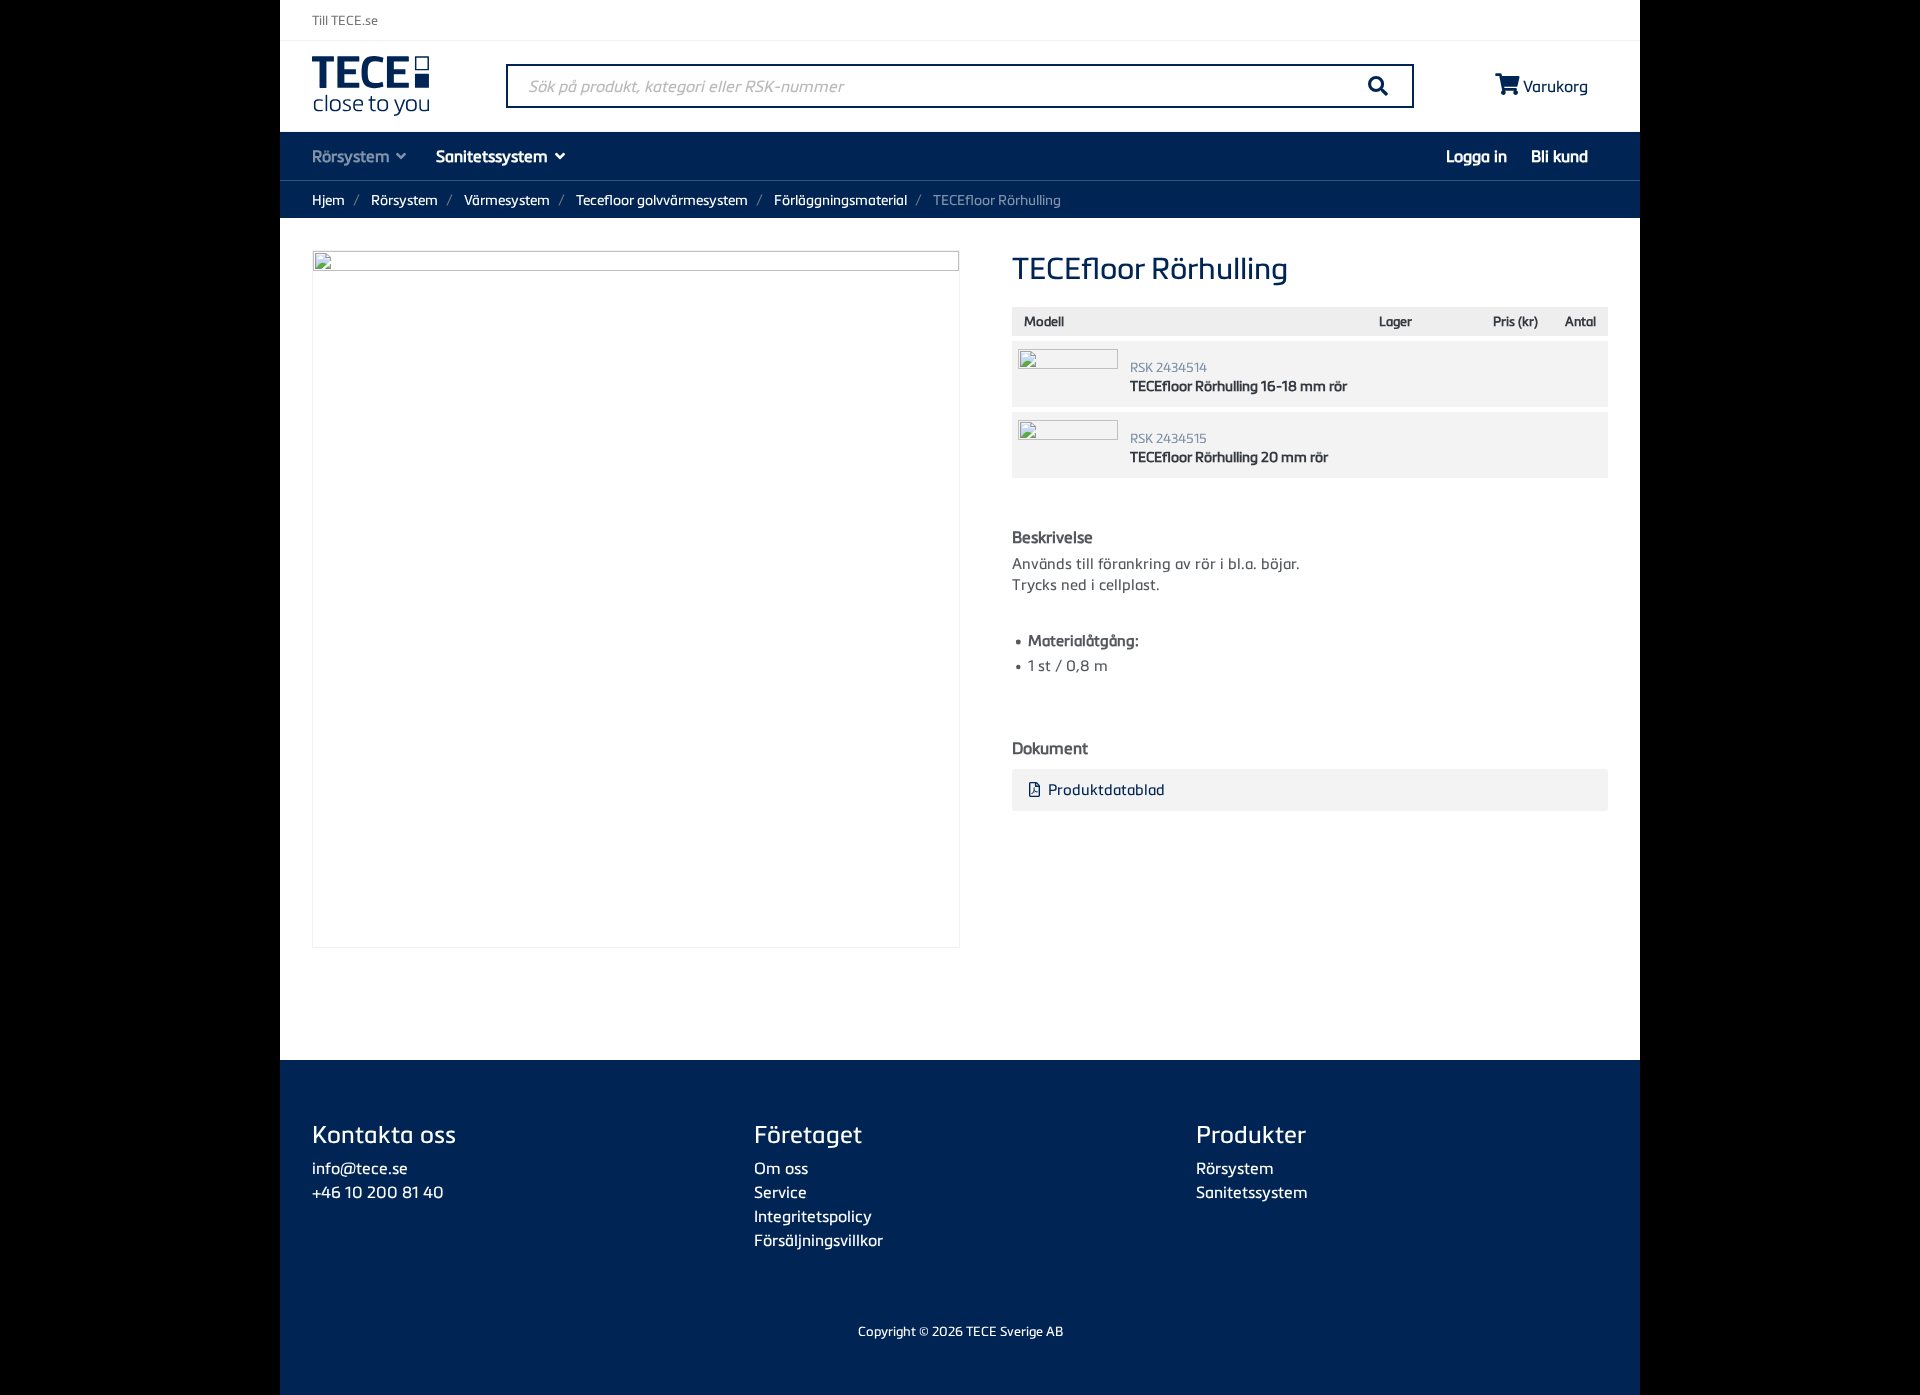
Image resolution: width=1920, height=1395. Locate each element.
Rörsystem (351, 156)
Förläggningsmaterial (840, 199)
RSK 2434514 (1168, 367)
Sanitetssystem (492, 156)
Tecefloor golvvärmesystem (662, 199)
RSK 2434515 (1168, 438)
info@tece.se (360, 1168)
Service (780, 1192)
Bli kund (1559, 156)
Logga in (1476, 156)
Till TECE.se (345, 20)
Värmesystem (507, 199)
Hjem (328, 199)
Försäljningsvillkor (818, 1240)
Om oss (781, 1168)
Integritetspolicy (813, 1216)
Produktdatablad (1104, 789)
